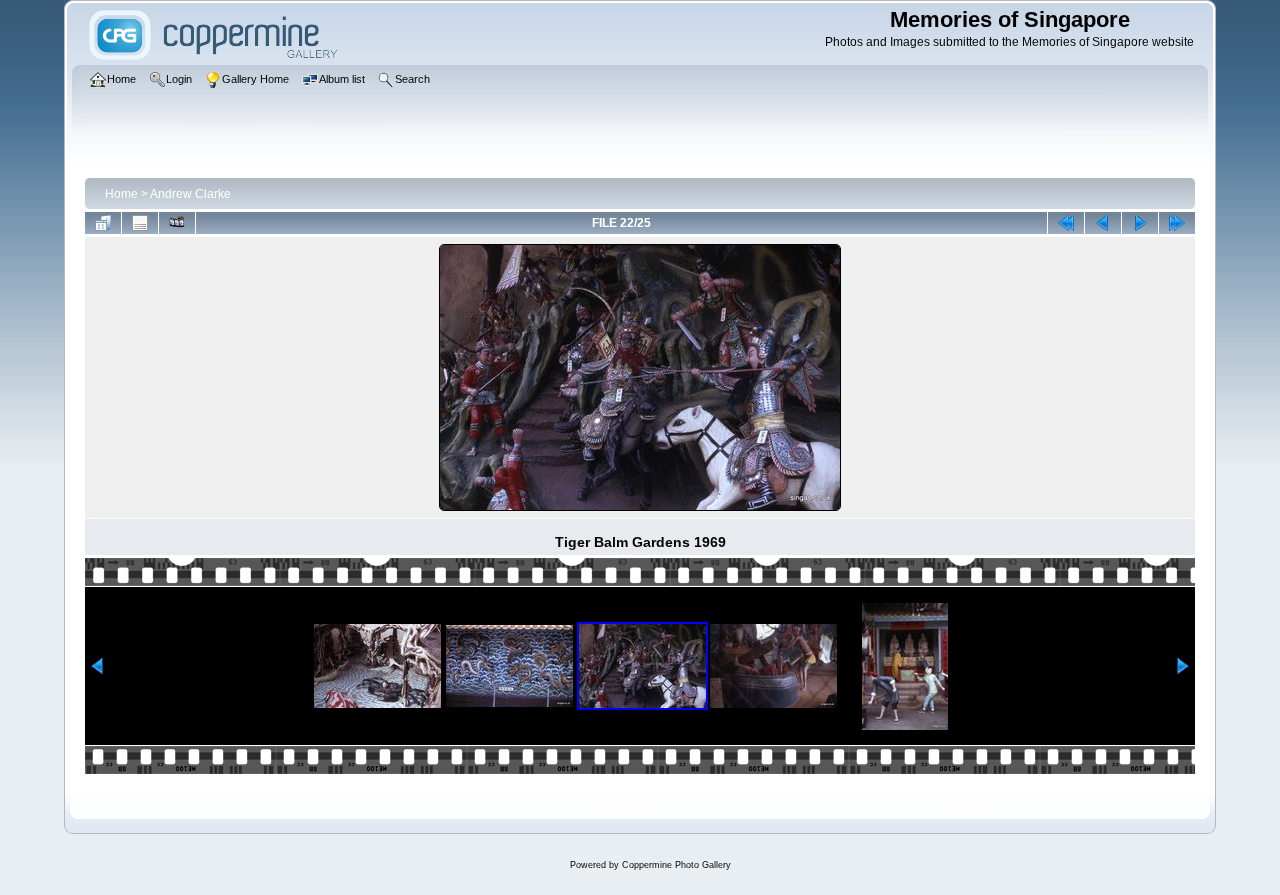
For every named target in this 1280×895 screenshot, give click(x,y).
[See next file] (1140, 223)
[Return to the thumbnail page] (103, 223)
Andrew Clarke (190, 194)
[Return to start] (1066, 223)
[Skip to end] (1177, 223)
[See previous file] (1103, 223)
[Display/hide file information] (140, 223)
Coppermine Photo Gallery (676, 865)
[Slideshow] (177, 223)
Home (121, 194)
